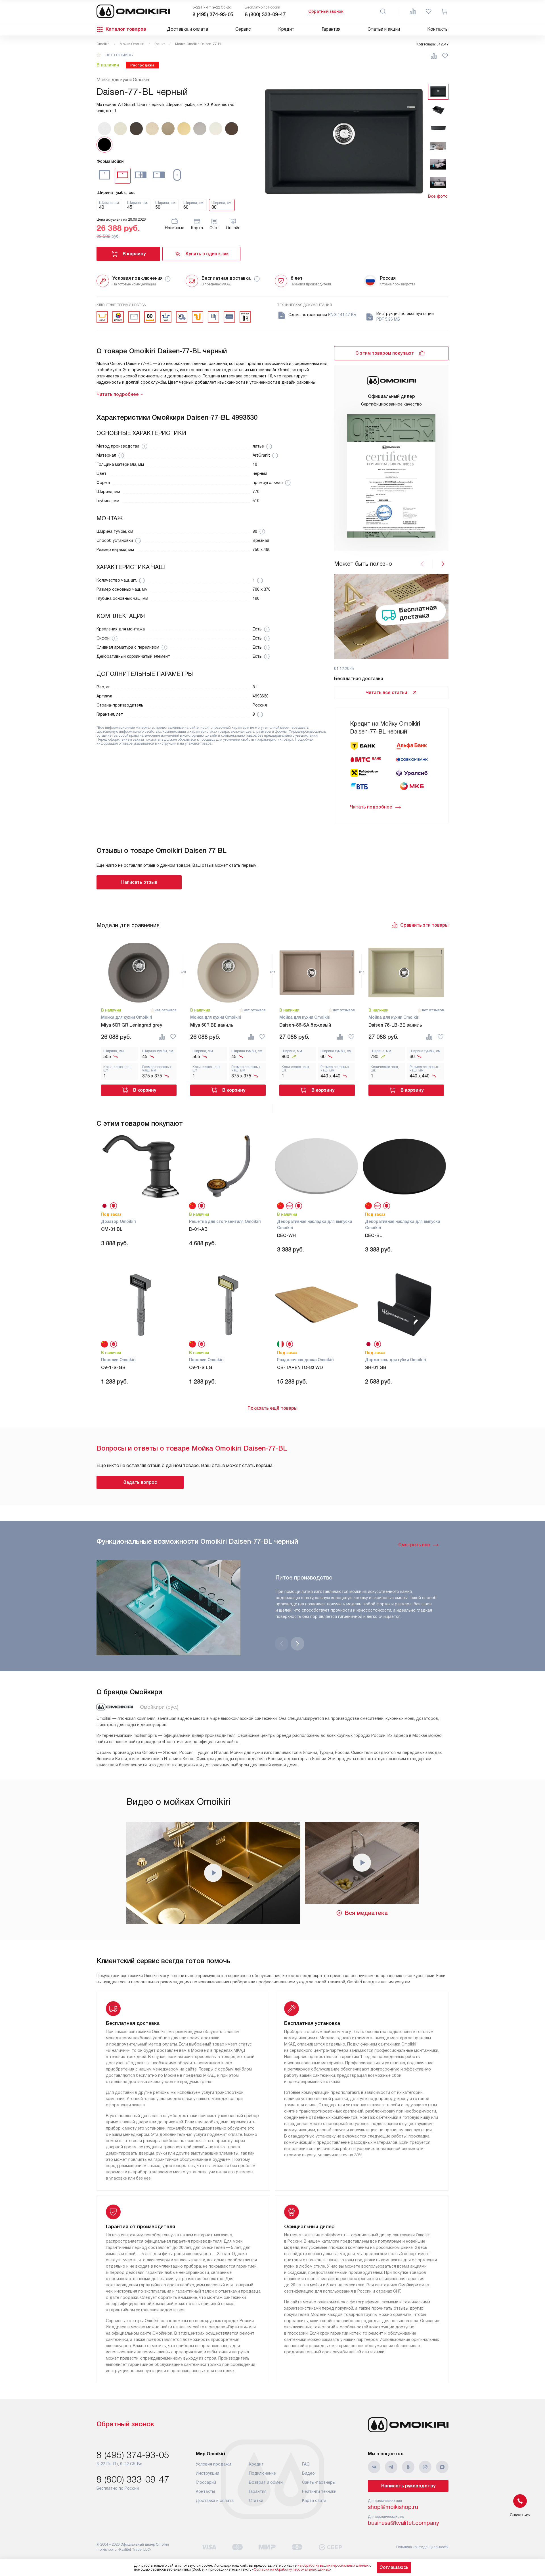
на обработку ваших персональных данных (333, 2565)
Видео (308, 2473)
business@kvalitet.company (403, 2523)
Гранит (160, 44)
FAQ (306, 2464)
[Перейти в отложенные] (429, 11)
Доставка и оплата (187, 29)
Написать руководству (408, 2486)
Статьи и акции (384, 29)
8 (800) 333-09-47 (265, 14)
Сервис (243, 29)
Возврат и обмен (266, 2482)
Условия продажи (213, 2464)
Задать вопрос (140, 1482)
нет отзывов (119, 55)
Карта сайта (314, 2500)
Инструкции (207, 2473)
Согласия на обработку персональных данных (292, 2569)
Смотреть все (414, 1545)
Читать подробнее (371, 807)
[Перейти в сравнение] (413, 11)
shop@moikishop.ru (393, 2507)
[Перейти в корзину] (445, 11)
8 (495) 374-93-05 (213, 14)
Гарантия (331, 29)
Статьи (256, 2500)
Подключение (262, 2473)
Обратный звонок (326, 11)
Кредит (286, 29)
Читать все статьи (386, 692)
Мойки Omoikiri (132, 44)
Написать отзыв (139, 882)
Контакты (438, 29)
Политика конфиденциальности (422, 2547)
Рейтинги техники (319, 2491)
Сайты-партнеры (319, 2482)
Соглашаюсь (394, 2567)
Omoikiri (103, 44)
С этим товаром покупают (385, 353)
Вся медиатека (366, 1913)
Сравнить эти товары (424, 925)
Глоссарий (206, 2482)
